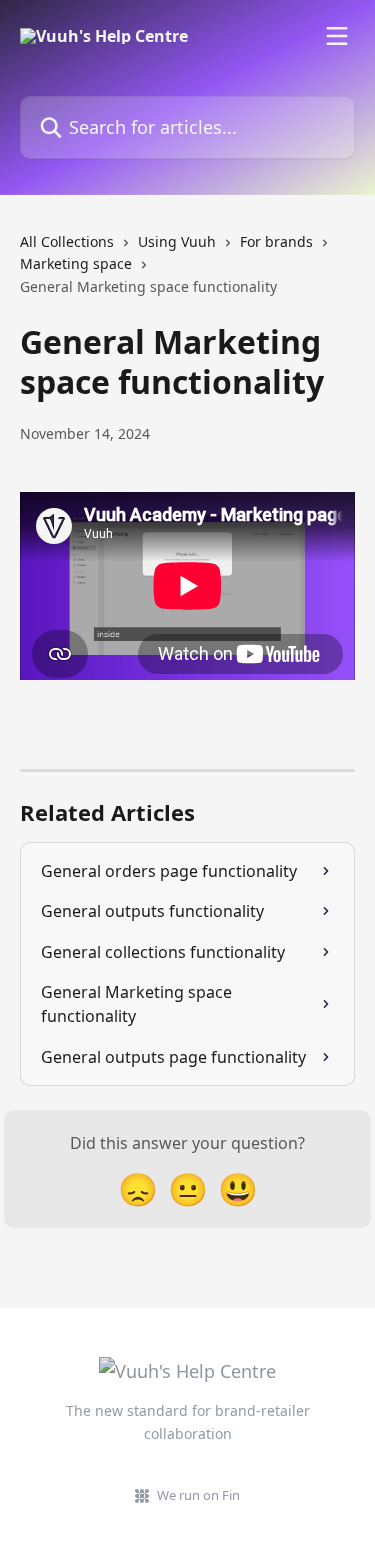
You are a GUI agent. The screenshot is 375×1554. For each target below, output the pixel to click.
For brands (276, 241)
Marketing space (76, 263)
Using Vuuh (177, 241)
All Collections (67, 241)
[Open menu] (337, 36)
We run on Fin (198, 1495)
